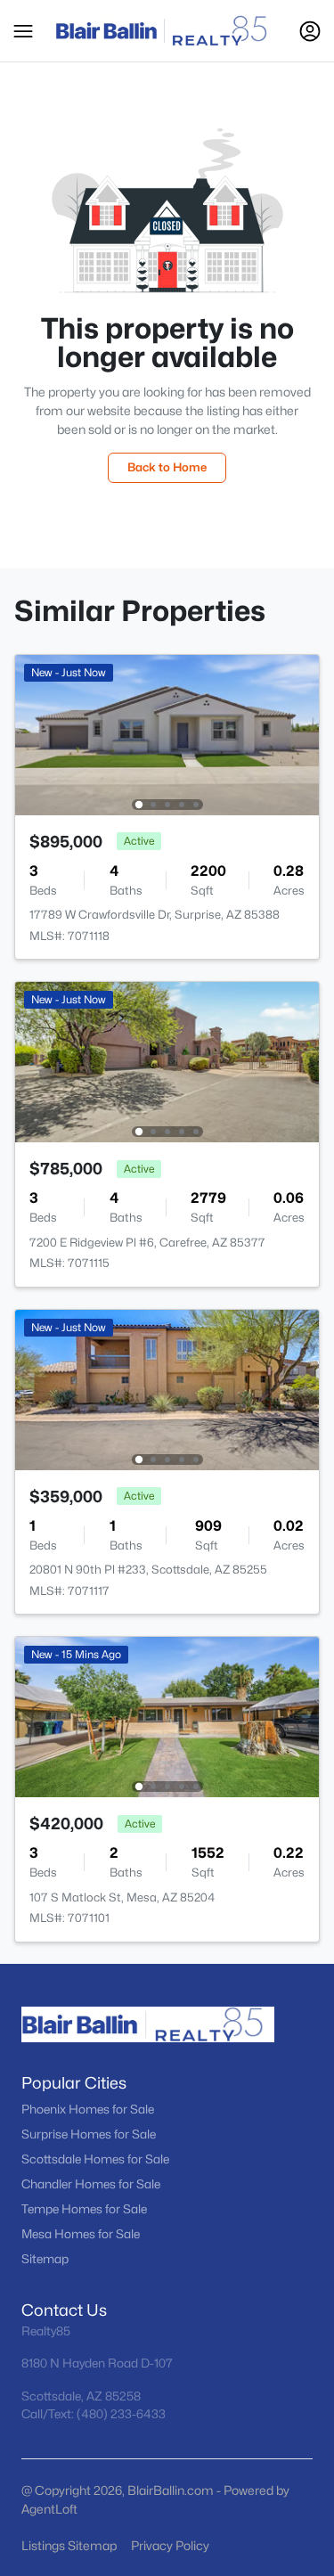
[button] (23, 31)
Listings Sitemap (69, 2545)
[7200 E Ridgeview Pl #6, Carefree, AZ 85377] (167, 1061)
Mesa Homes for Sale (81, 2234)
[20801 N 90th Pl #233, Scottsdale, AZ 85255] (167, 1389)
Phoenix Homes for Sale (88, 2109)
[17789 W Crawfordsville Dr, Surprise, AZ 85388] (167, 734)
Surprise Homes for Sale (89, 2134)
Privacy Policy (170, 2545)
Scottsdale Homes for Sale (95, 2159)
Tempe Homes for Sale (84, 2209)
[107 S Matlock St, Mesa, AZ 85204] (167, 1716)
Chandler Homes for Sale (91, 2184)
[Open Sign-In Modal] (310, 31)
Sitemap (45, 2259)
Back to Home (167, 467)
